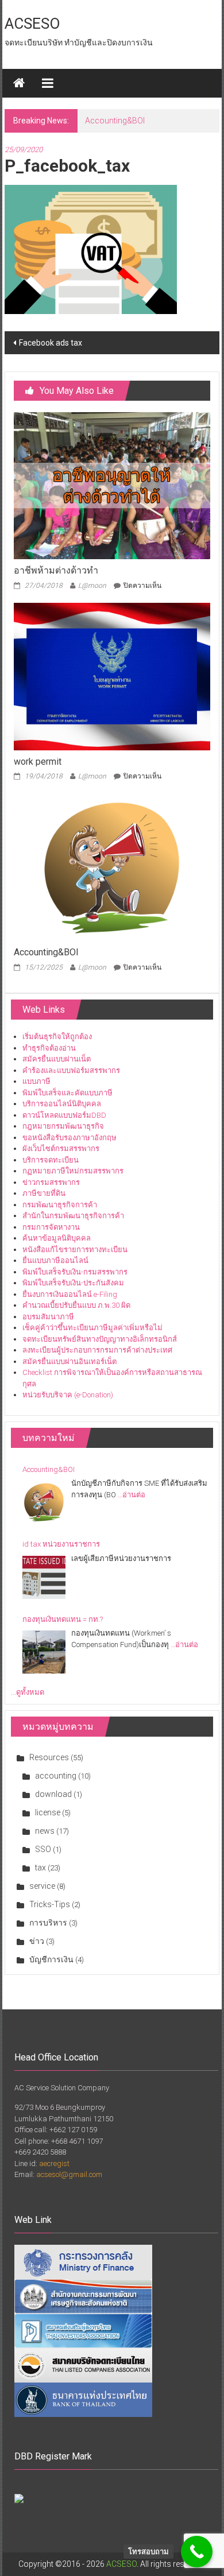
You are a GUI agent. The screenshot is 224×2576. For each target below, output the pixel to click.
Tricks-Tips (50, 1904)
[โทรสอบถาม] (197, 2552)
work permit (38, 762)
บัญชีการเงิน (51, 1959)
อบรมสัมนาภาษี (48, 1317)
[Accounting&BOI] (112, 867)
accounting (56, 1776)
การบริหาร (48, 1923)
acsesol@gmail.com (69, 2174)
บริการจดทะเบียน (51, 1160)
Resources (49, 1757)
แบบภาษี (36, 1081)
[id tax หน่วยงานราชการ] (44, 1577)
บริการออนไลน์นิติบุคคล (62, 1104)
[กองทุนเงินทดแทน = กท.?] (44, 1652)
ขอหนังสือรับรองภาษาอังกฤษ (69, 1138)
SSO (43, 1849)
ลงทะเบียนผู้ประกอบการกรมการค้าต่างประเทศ (97, 1350)
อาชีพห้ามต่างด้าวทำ (56, 570)
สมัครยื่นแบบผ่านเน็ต (57, 1059)
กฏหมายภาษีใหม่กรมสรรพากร (73, 1171)
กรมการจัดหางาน (51, 1227)
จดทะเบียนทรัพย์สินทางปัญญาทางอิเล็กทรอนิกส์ (100, 1339)
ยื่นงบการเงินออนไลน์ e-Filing (70, 1294)
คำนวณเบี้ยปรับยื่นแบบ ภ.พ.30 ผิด (76, 1305)
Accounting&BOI (115, 121)
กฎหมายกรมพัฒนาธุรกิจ (63, 1126)
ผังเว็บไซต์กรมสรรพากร (61, 1148)
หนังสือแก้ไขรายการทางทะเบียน (75, 1250)
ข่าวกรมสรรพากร (51, 1182)
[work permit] (112, 676)
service (42, 1886)
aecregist (54, 2164)
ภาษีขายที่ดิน (44, 1193)
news (45, 1831)
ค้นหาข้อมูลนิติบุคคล (57, 1238)
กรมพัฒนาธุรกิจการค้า (60, 1205)
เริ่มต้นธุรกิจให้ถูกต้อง (57, 1037)
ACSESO (32, 24)
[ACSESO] (19, 83)
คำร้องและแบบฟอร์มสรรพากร (71, 1070)
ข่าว (37, 1941)
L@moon (92, 586)
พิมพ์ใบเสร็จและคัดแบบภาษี (67, 1093)
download (53, 1794)
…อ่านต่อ (132, 1495)
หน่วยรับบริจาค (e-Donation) (68, 1395)
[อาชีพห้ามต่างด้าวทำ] (112, 485)
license (48, 1812)
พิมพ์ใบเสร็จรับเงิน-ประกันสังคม (73, 1283)
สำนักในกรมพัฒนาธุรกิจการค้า (73, 1216)
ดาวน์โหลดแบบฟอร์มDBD (64, 1115)
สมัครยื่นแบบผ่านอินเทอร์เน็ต (69, 1361)
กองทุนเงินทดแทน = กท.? (63, 1619)
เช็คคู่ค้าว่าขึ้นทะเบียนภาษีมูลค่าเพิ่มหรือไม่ (92, 1328)
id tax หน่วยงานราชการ (61, 1544)
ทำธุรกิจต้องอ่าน (49, 1048)
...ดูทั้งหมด (28, 1692)
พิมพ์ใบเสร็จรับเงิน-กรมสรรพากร (75, 1272)
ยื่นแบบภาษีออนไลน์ (55, 1260)
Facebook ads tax (51, 343)
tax (40, 1868)
